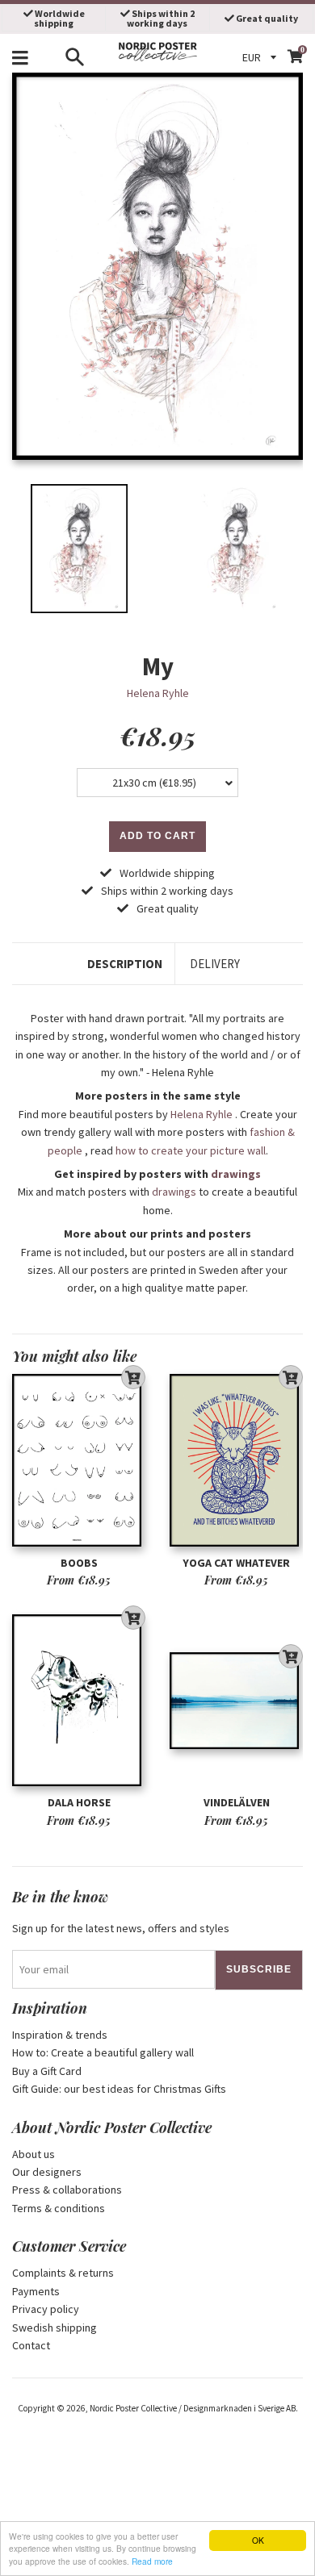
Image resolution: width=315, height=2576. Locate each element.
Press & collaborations (67, 2190)
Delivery (215, 964)
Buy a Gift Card (47, 2071)
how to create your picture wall (191, 1150)
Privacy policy (46, 2309)
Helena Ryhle (158, 693)
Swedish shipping (55, 2328)
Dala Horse (79, 1802)
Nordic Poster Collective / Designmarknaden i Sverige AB (193, 2408)
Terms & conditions (59, 2208)
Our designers (47, 2172)
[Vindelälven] (236, 1701)
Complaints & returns (63, 2273)
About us (34, 2154)
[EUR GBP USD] (262, 57)
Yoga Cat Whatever (236, 1563)
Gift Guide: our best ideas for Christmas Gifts (119, 2089)
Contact (31, 2345)
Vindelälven (237, 1802)
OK (258, 2540)
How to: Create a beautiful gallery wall (103, 2052)
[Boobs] (79, 1461)
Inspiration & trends (60, 2035)
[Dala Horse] (79, 1701)
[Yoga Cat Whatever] (236, 1461)
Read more (152, 2561)
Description (125, 964)
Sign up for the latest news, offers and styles (121, 1928)
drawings (236, 1174)
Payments (36, 2291)
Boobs (79, 1563)
